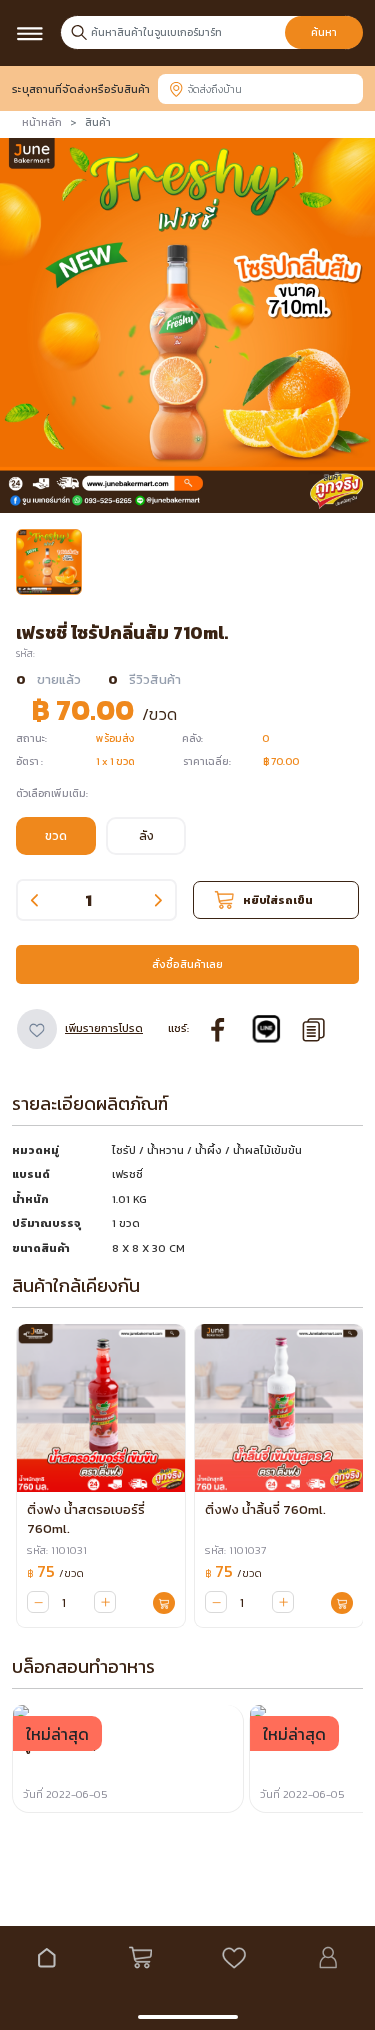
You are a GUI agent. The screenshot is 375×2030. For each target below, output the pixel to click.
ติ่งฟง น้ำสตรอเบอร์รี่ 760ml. (86, 1519)
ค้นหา (324, 32)
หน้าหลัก (42, 122)
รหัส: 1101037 (235, 1550)
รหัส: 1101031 (57, 1550)
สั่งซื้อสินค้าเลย (187, 964)
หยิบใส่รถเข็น (278, 900)
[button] (49, 562)
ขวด (56, 836)
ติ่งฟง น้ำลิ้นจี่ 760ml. (265, 1509)
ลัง (146, 836)
